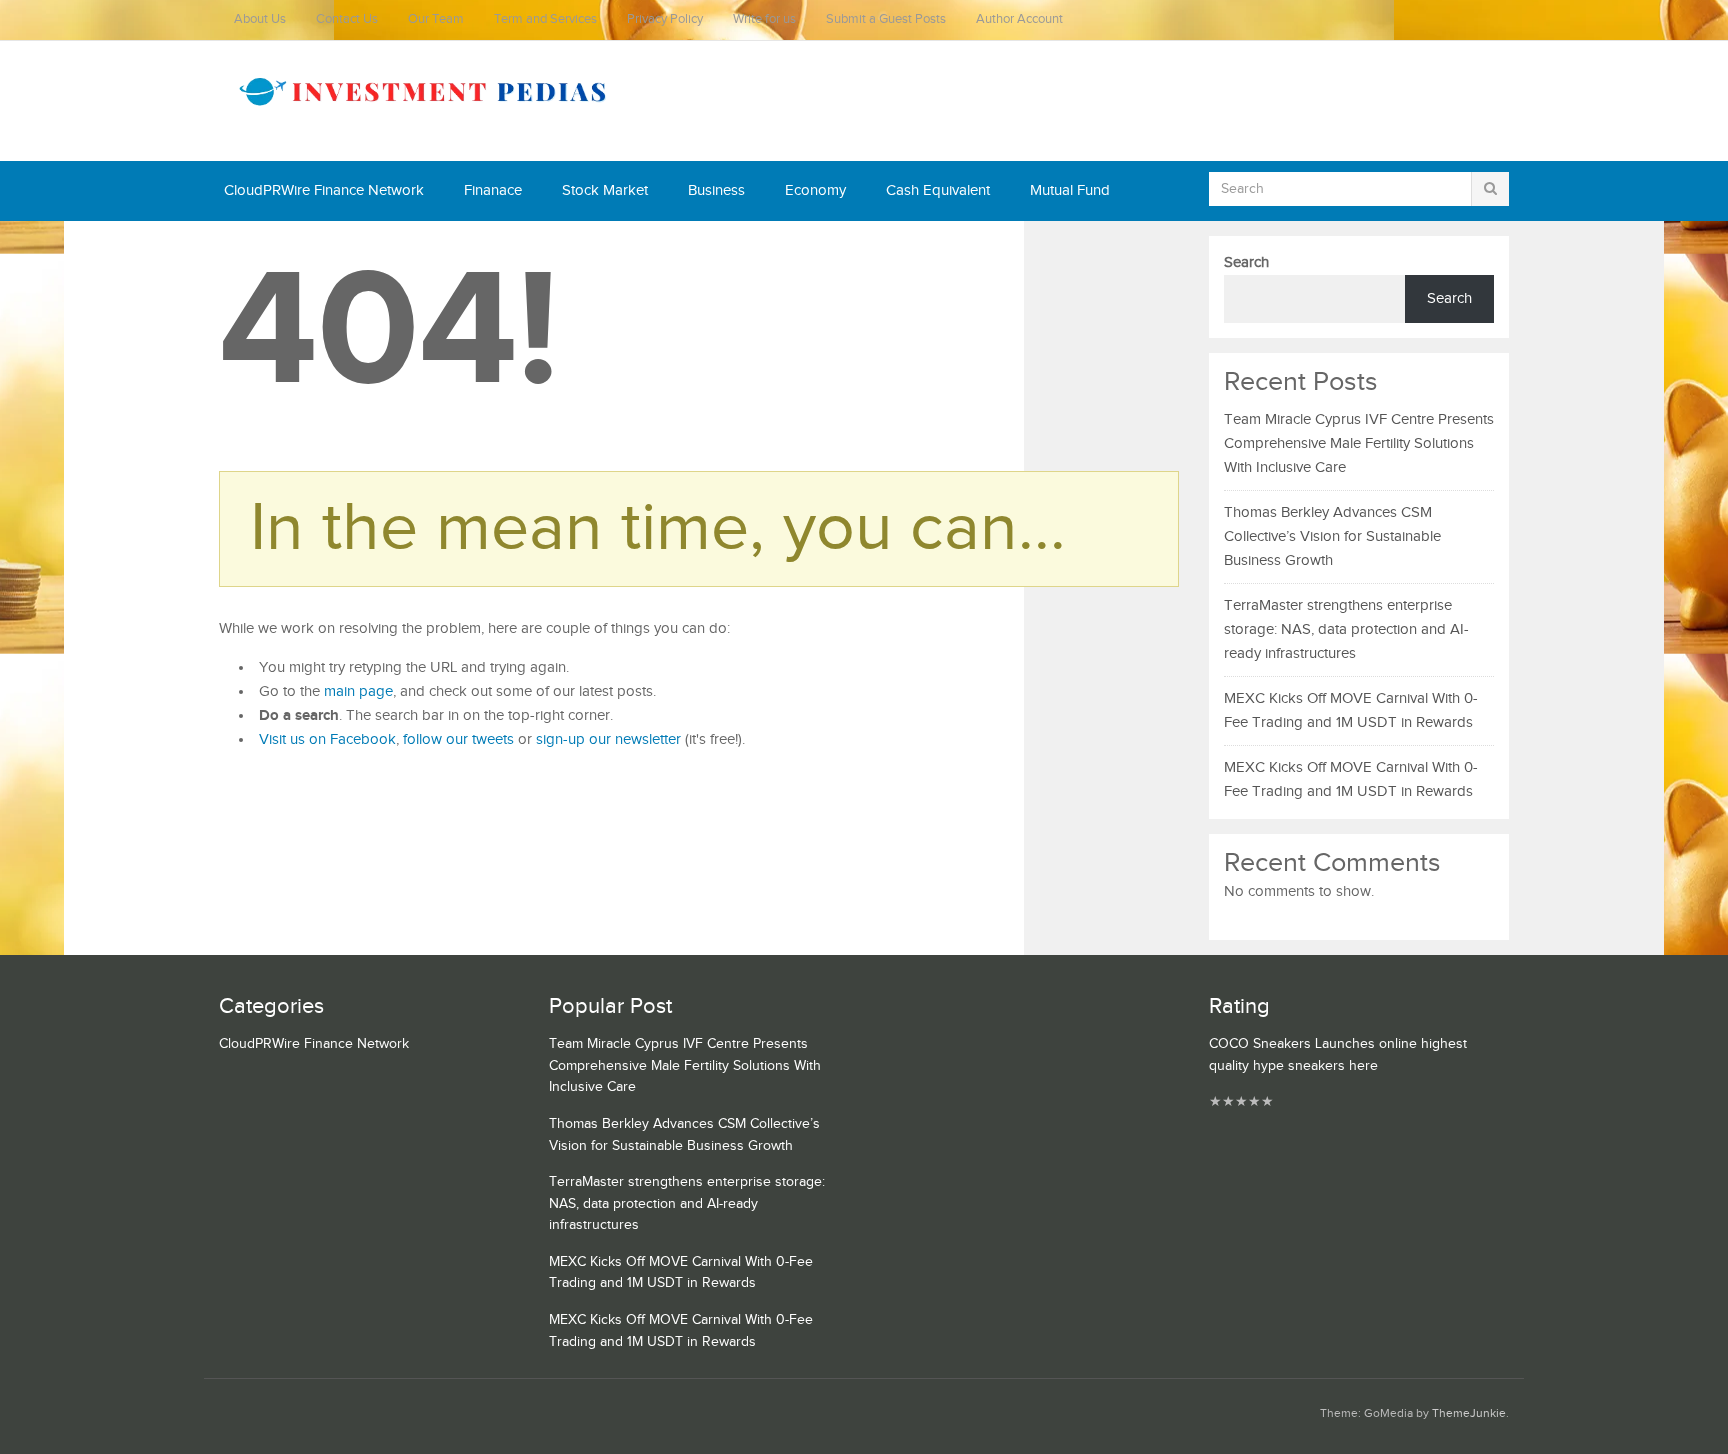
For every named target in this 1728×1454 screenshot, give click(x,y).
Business (716, 190)
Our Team (436, 19)
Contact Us (347, 19)
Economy (815, 190)
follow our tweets (458, 739)
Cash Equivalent (938, 190)
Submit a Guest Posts (886, 19)
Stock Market (605, 190)
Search (1246, 262)
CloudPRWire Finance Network (324, 190)
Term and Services (545, 19)
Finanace (493, 190)
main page (358, 691)
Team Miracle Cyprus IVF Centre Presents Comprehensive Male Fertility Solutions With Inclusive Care (1359, 443)
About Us (260, 19)
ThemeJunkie (1469, 1413)
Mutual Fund (1070, 190)
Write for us (764, 19)
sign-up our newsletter (608, 739)
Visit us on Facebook (327, 739)
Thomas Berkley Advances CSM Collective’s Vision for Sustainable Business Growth (1332, 536)
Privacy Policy (665, 19)
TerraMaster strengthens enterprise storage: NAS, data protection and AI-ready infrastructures (1346, 629)
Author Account (1019, 19)
